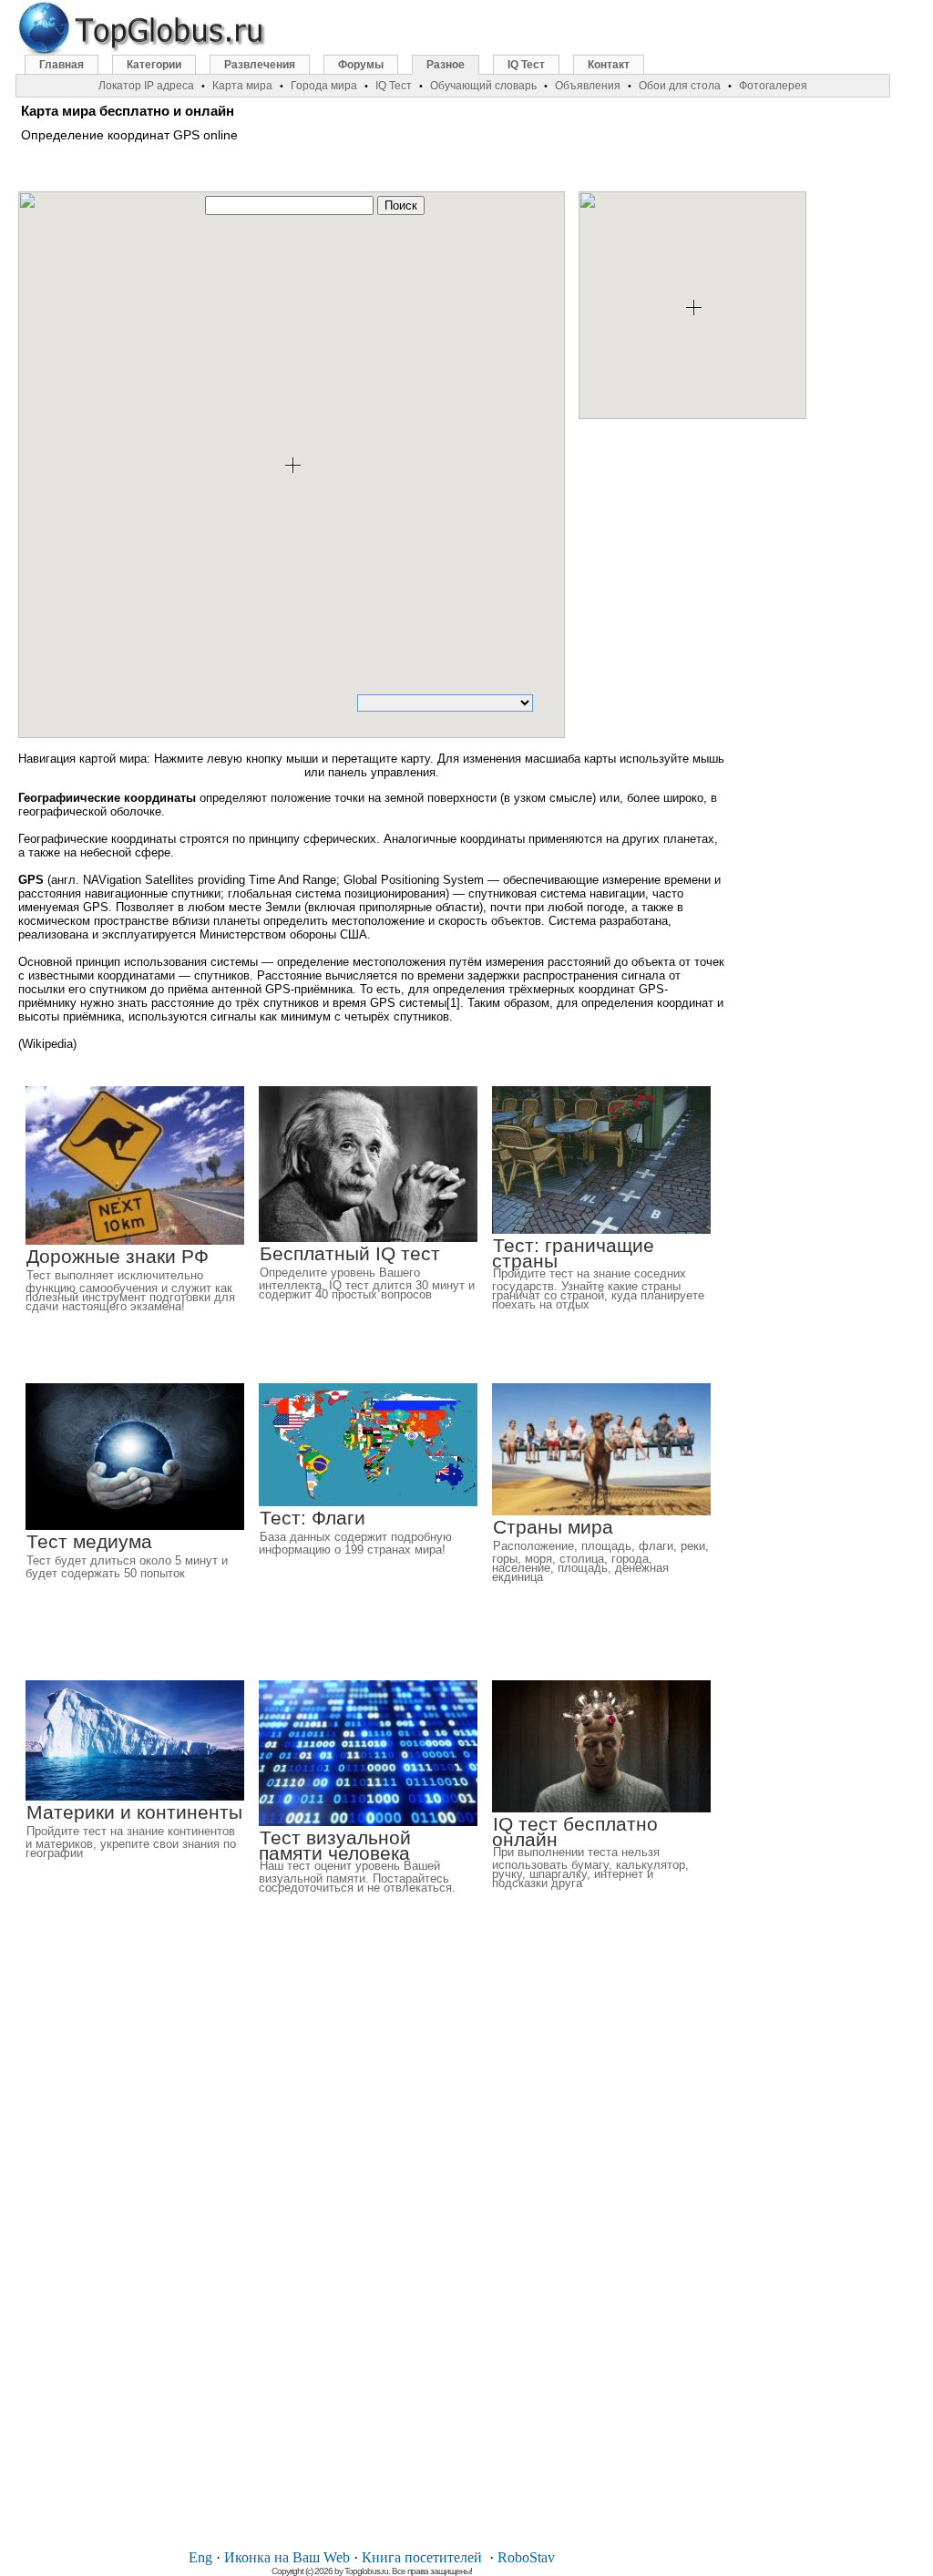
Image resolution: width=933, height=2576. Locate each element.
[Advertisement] (724, 579)
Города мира (324, 86)
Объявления (588, 86)
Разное (446, 65)
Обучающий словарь (483, 86)
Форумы (361, 65)
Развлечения (260, 65)
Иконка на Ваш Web (287, 2557)
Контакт (609, 65)
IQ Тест (526, 65)
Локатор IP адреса (146, 86)
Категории (154, 65)
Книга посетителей (422, 2557)
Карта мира (242, 86)
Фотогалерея (773, 86)
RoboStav (526, 2557)
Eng (200, 2557)
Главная (62, 65)
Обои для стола (680, 86)
